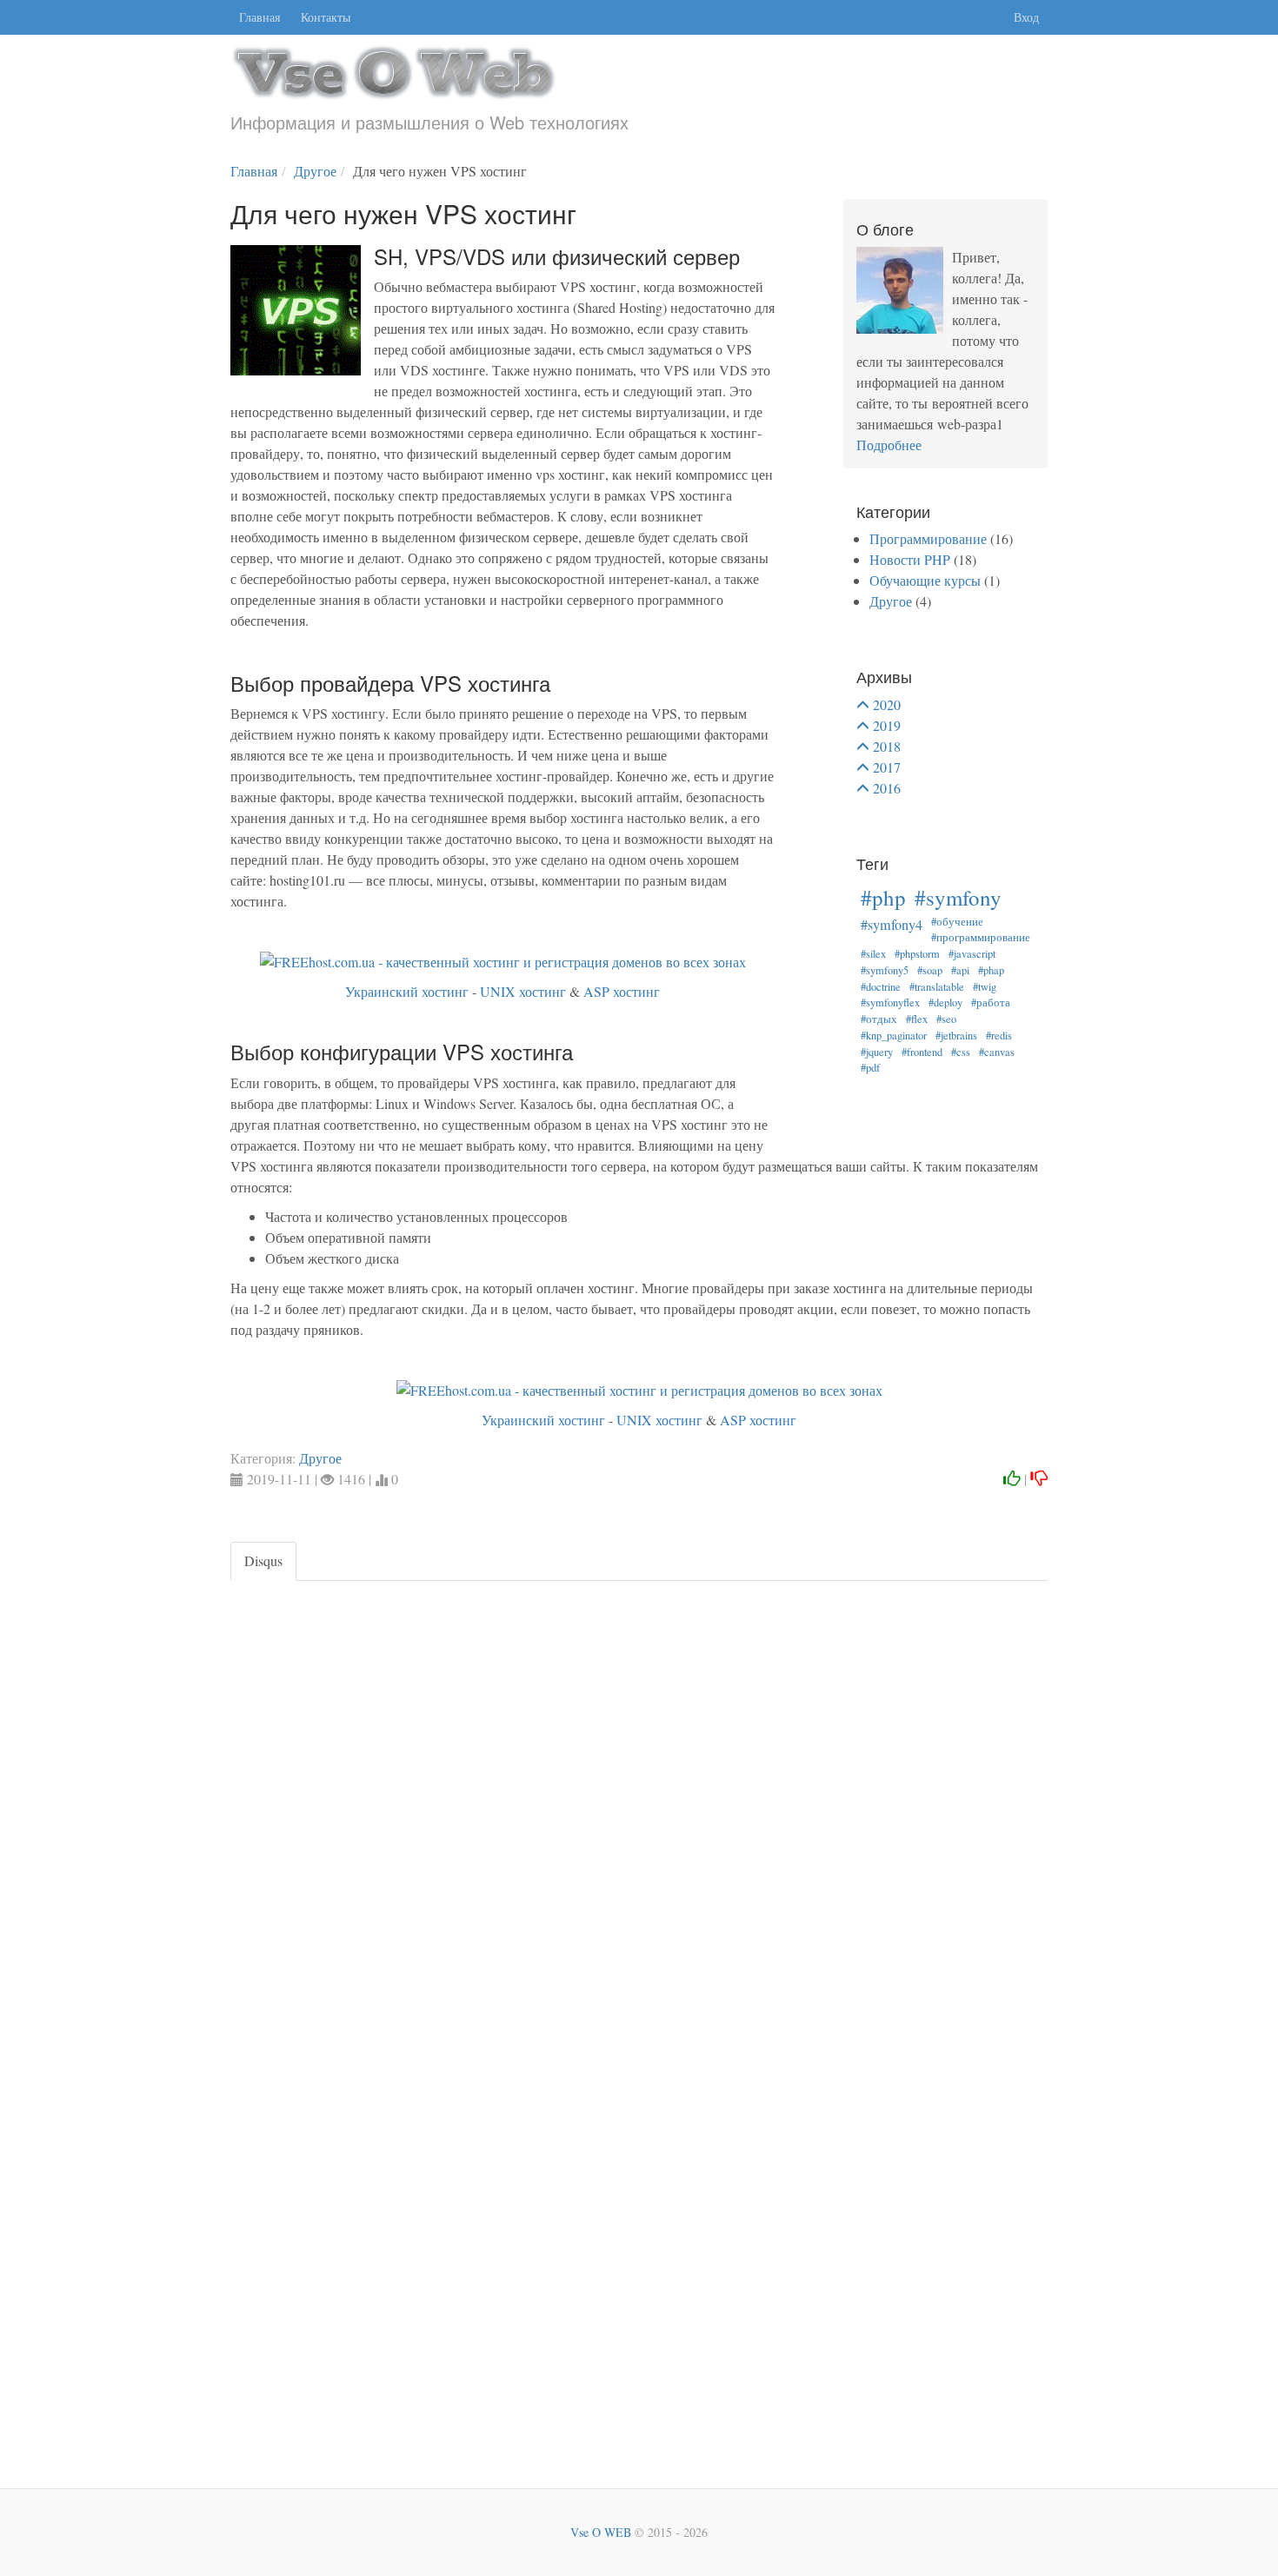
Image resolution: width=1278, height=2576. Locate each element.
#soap (930, 970)
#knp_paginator (894, 1036)
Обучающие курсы (925, 580)
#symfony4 (892, 925)
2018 (887, 746)
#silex (873, 954)
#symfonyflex (890, 1003)
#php (883, 897)
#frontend (922, 1052)
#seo (946, 1019)
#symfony (958, 897)
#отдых (879, 1019)
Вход (1026, 17)
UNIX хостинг (523, 991)
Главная (260, 17)
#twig (985, 987)
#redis (999, 1036)
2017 (887, 767)
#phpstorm (917, 954)
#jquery (877, 1052)
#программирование (981, 937)
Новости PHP (910, 559)
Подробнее (889, 445)
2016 (887, 788)
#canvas (997, 1052)
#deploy (945, 1003)
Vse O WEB (601, 2532)
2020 (887, 704)
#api (960, 970)
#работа (991, 1003)
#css (961, 1052)
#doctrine (881, 987)
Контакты (326, 17)
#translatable (937, 987)
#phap (991, 970)
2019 (887, 725)
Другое (891, 601)
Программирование (928, 538)
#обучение (957, 922)
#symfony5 (885, 970)
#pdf (870, 1068)
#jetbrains (956, 1036)
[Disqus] (639, 1798)
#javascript (972, 954)
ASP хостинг (622, 991)
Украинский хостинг (407, 991)
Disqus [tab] (263, 1560)
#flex (917, 1019)
